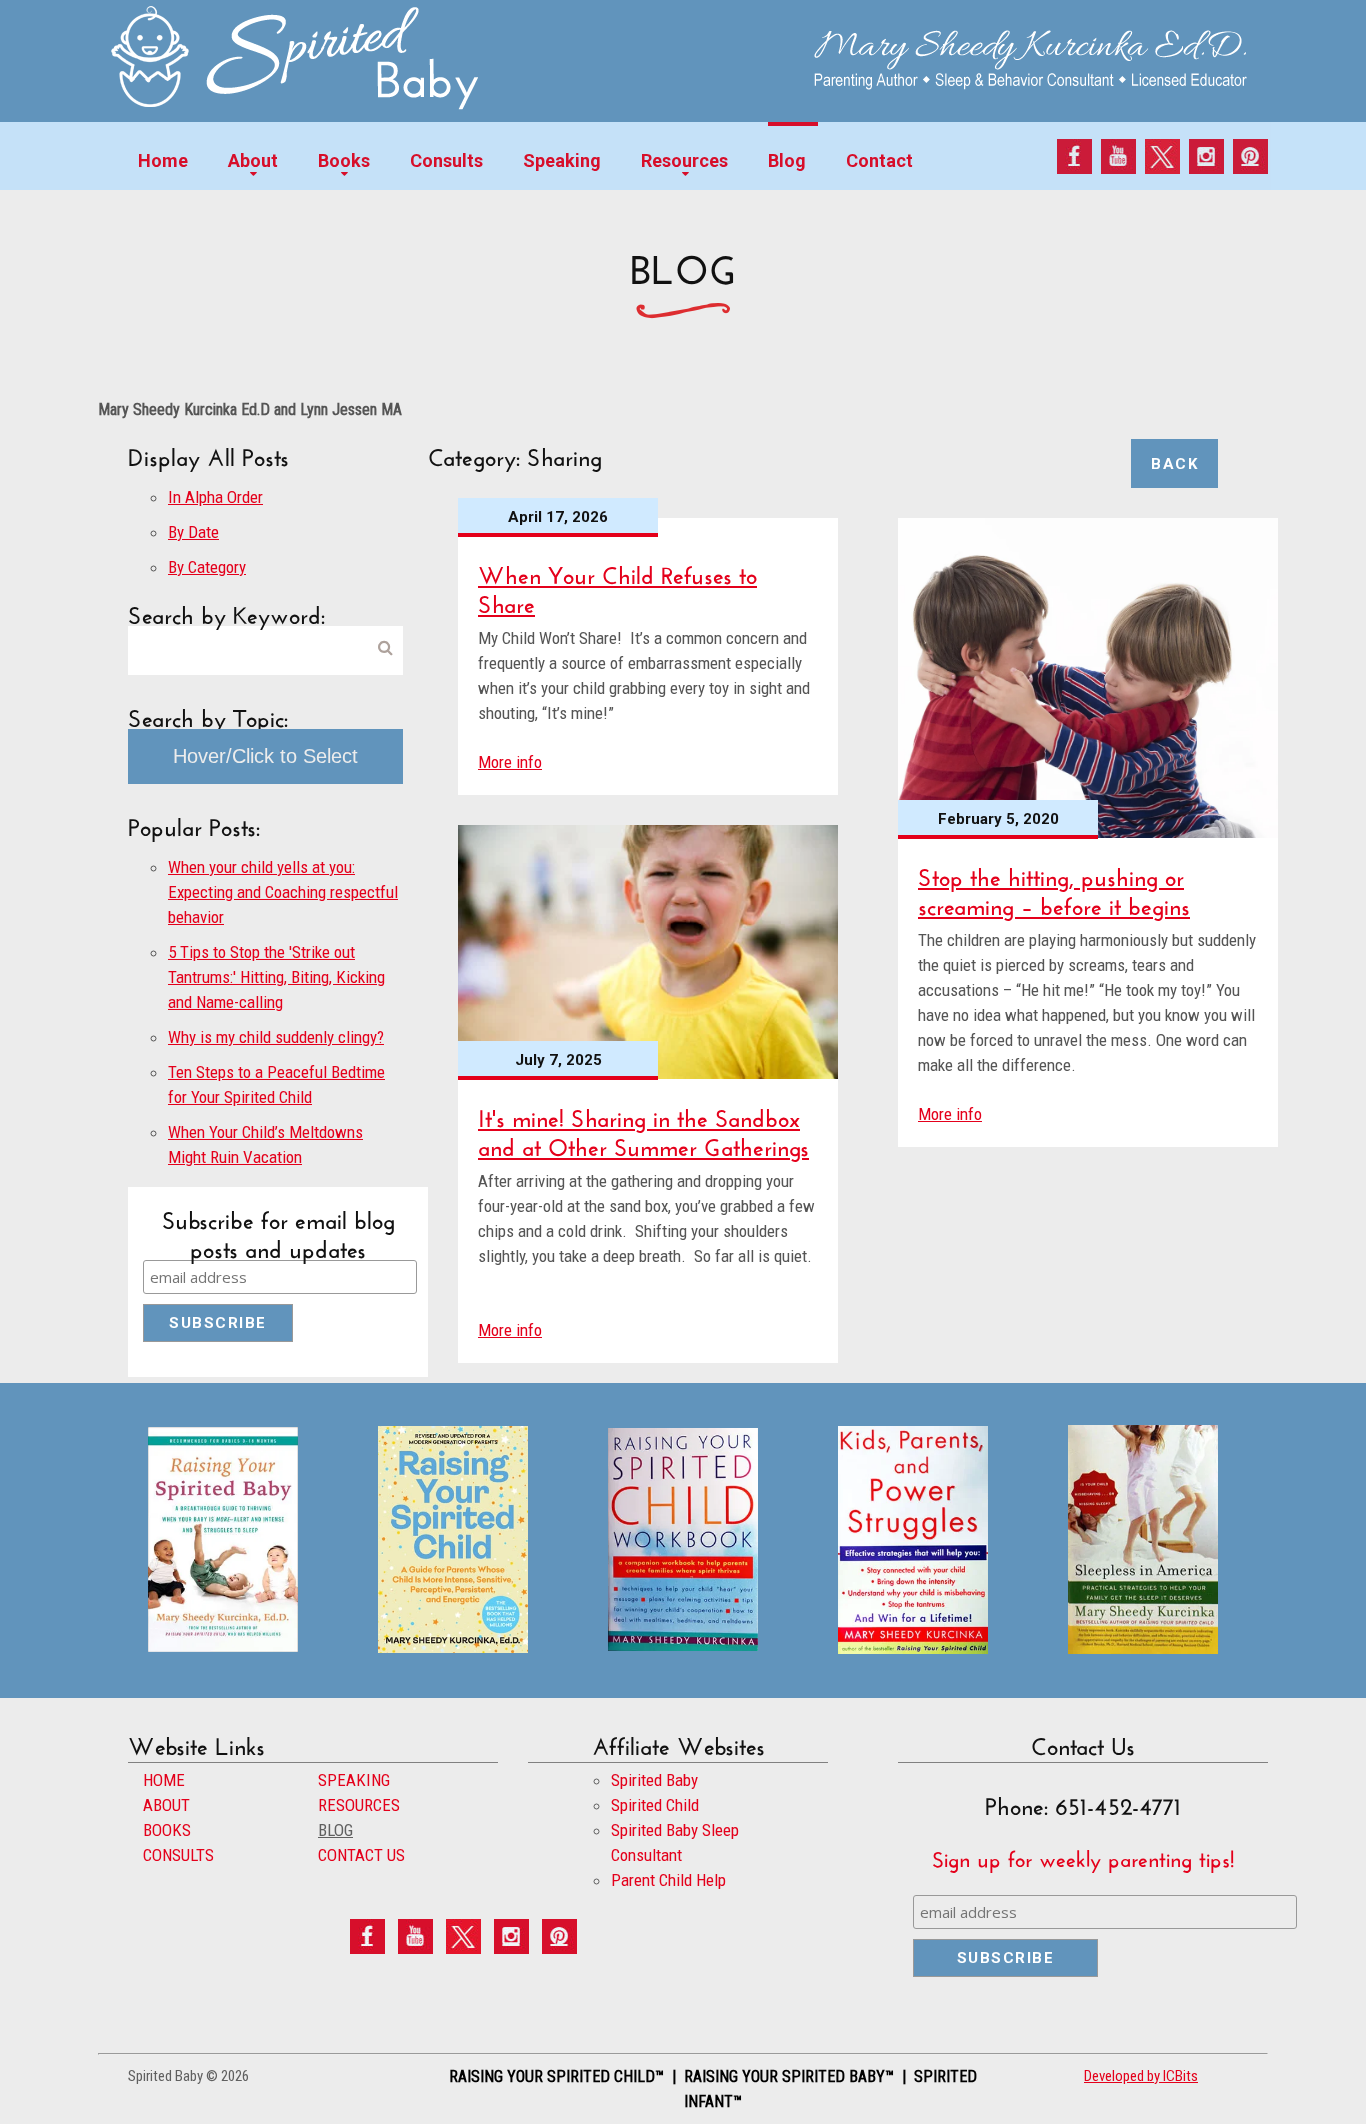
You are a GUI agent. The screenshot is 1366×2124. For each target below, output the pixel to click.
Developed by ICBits (1141, 2076)
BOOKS (167, 1830)
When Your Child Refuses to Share (617, 586)
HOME (164, 1780)
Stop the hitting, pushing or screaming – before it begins (1054, 888)
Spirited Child (655, 1805)
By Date (193, 532)
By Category (207, 567)
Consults (446, 160)
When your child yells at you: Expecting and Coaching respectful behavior (283, 892)
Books (344, 160)
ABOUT (166, 1805)
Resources (684, 160)
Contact (879, 160)
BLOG (335, 1830)
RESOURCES (359, 1805)
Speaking (562, 160)
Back (1174, 464)
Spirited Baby (654, 1780)
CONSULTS (178, 1855)
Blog (787, 160)
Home (163, 160)
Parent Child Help (668, 1880)
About (253, 160)
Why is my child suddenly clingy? (276, 1037)
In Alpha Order (215, 497)
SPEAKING (354, 1780)
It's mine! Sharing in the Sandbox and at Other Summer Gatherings (643, 1129)
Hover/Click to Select (265, 756)
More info (510, 762)
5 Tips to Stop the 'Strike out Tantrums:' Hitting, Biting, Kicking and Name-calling (276, 977)
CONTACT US (361, 1855)
